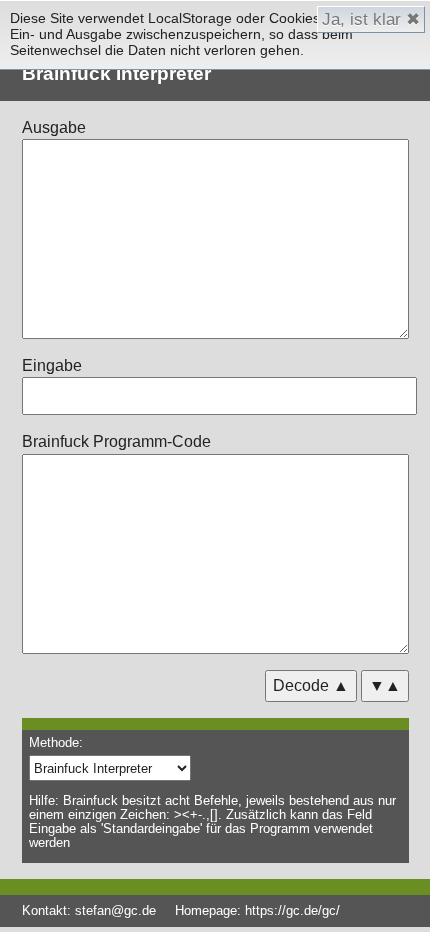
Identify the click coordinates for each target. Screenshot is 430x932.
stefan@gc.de (115, 910)
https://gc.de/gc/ (292, 910)
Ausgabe (54, 127)
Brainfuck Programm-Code (116, 441)
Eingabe (52, 365)
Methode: (56, 742)
